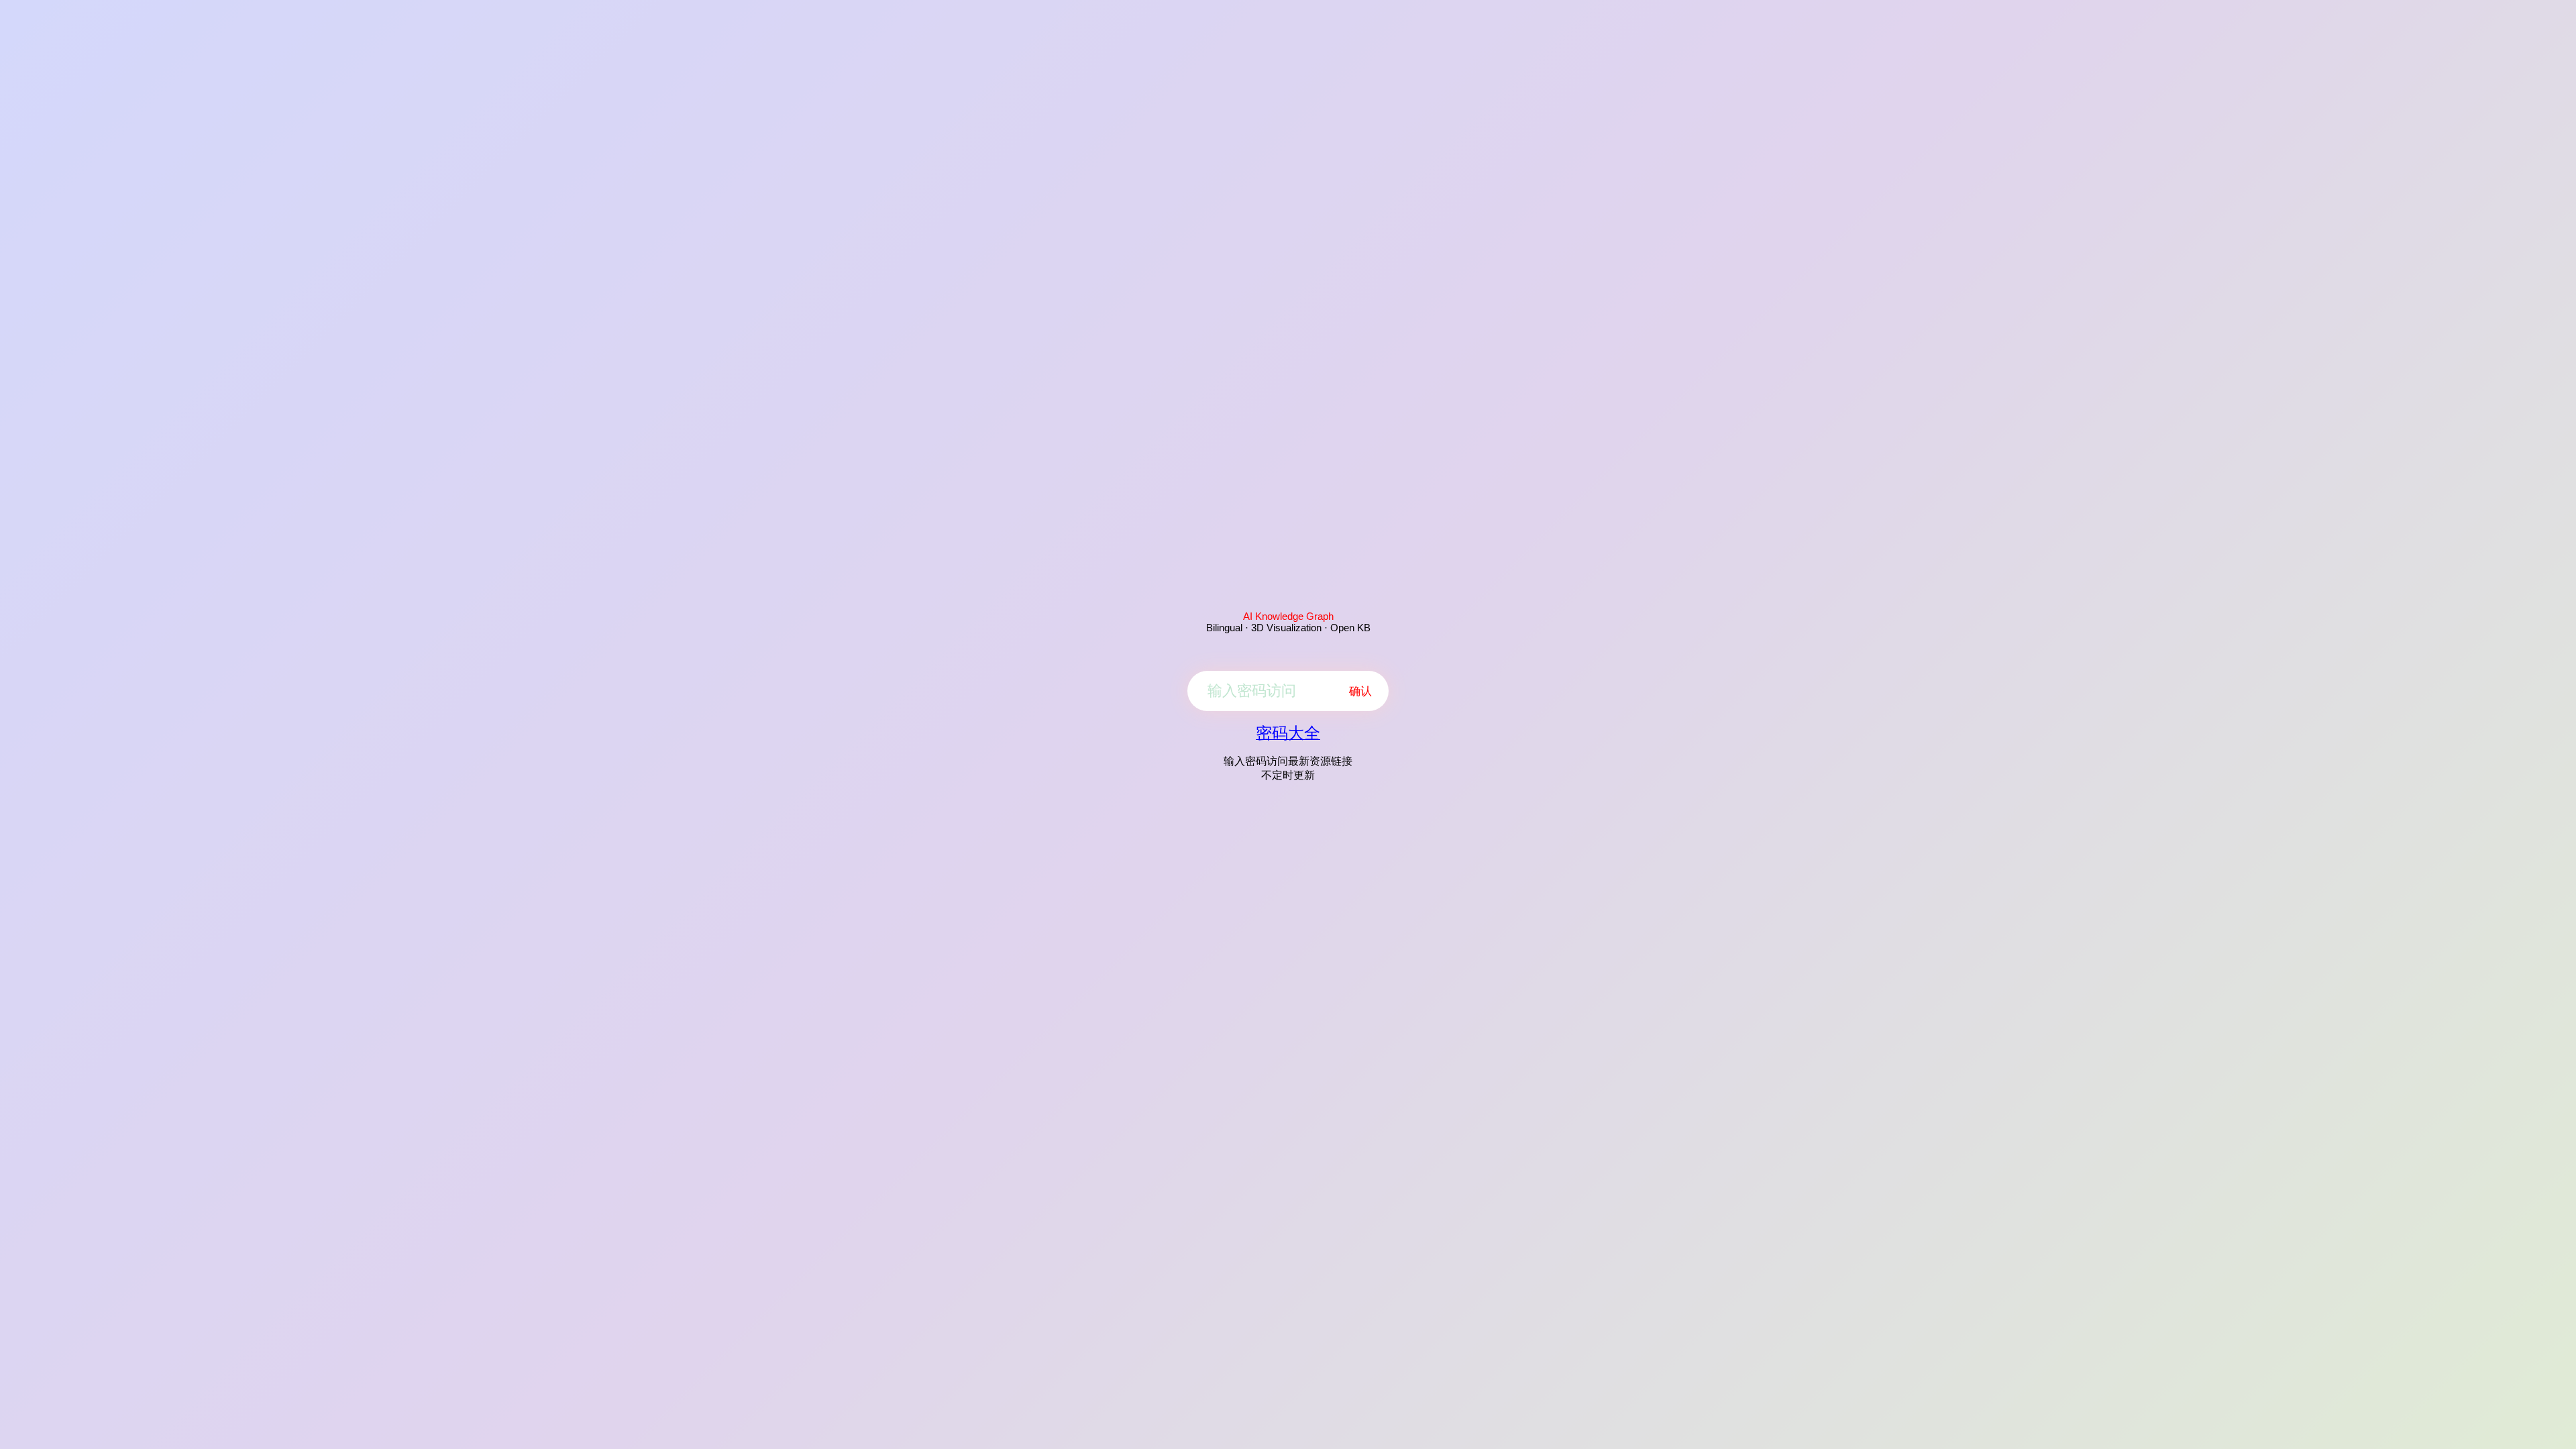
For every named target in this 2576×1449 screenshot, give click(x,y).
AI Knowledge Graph (1288, 616)
